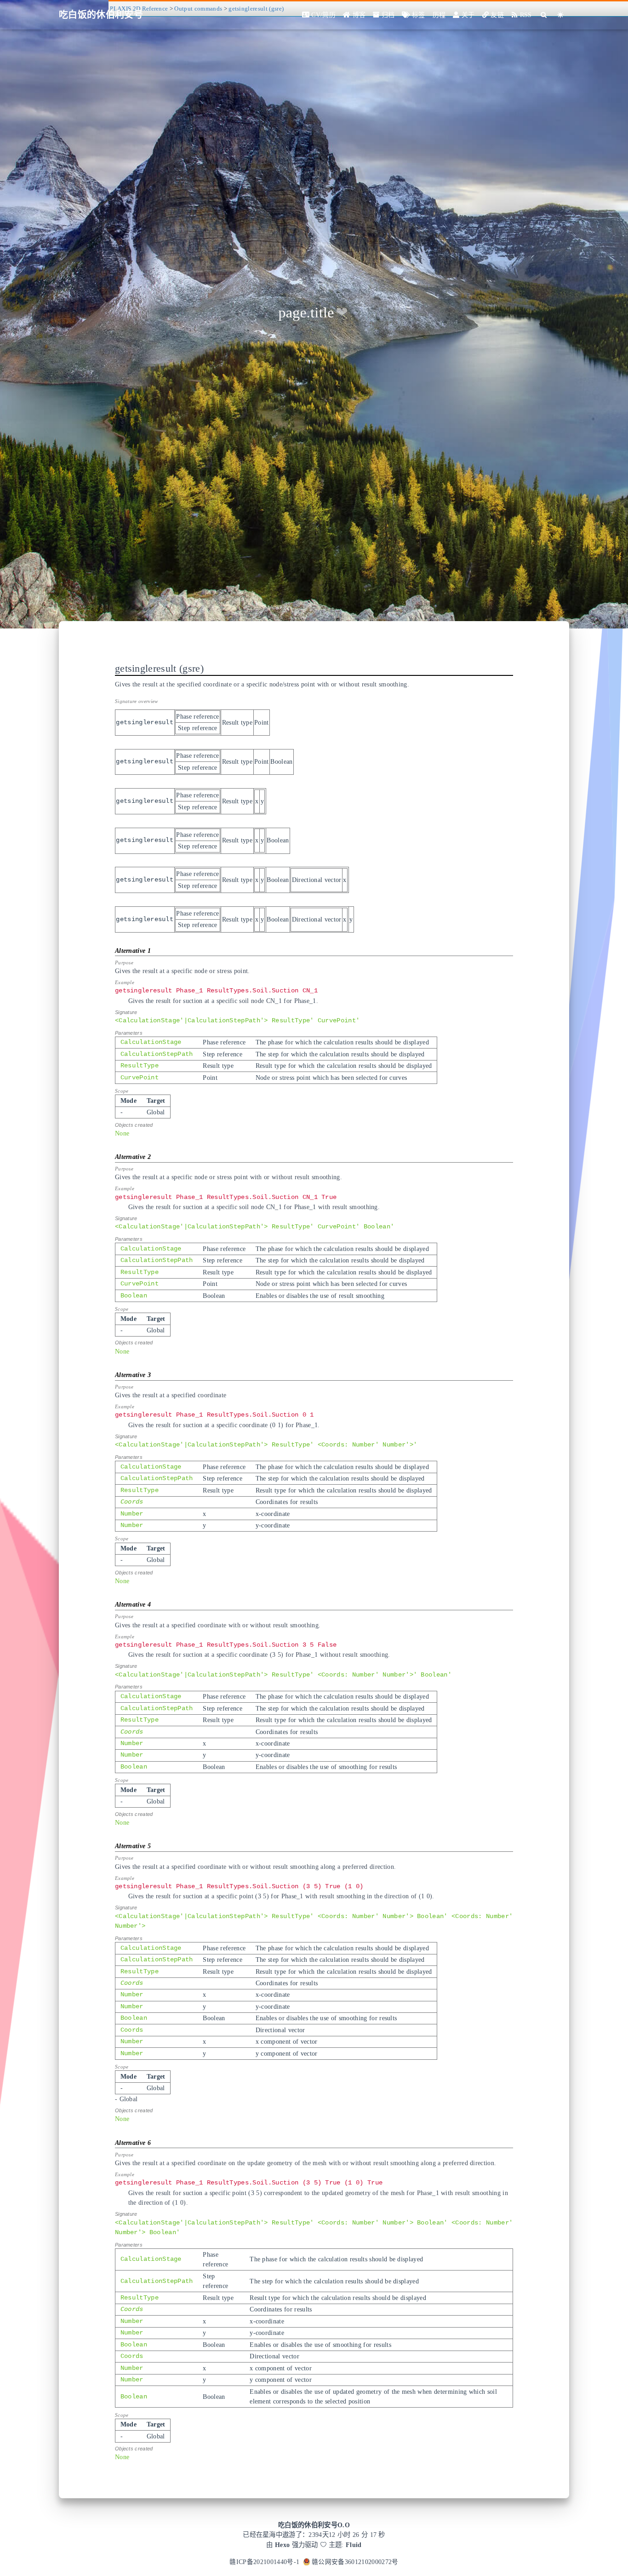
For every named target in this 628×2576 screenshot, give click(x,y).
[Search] (544, 15)
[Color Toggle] (561, 15)
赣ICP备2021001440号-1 (264, 2562)
